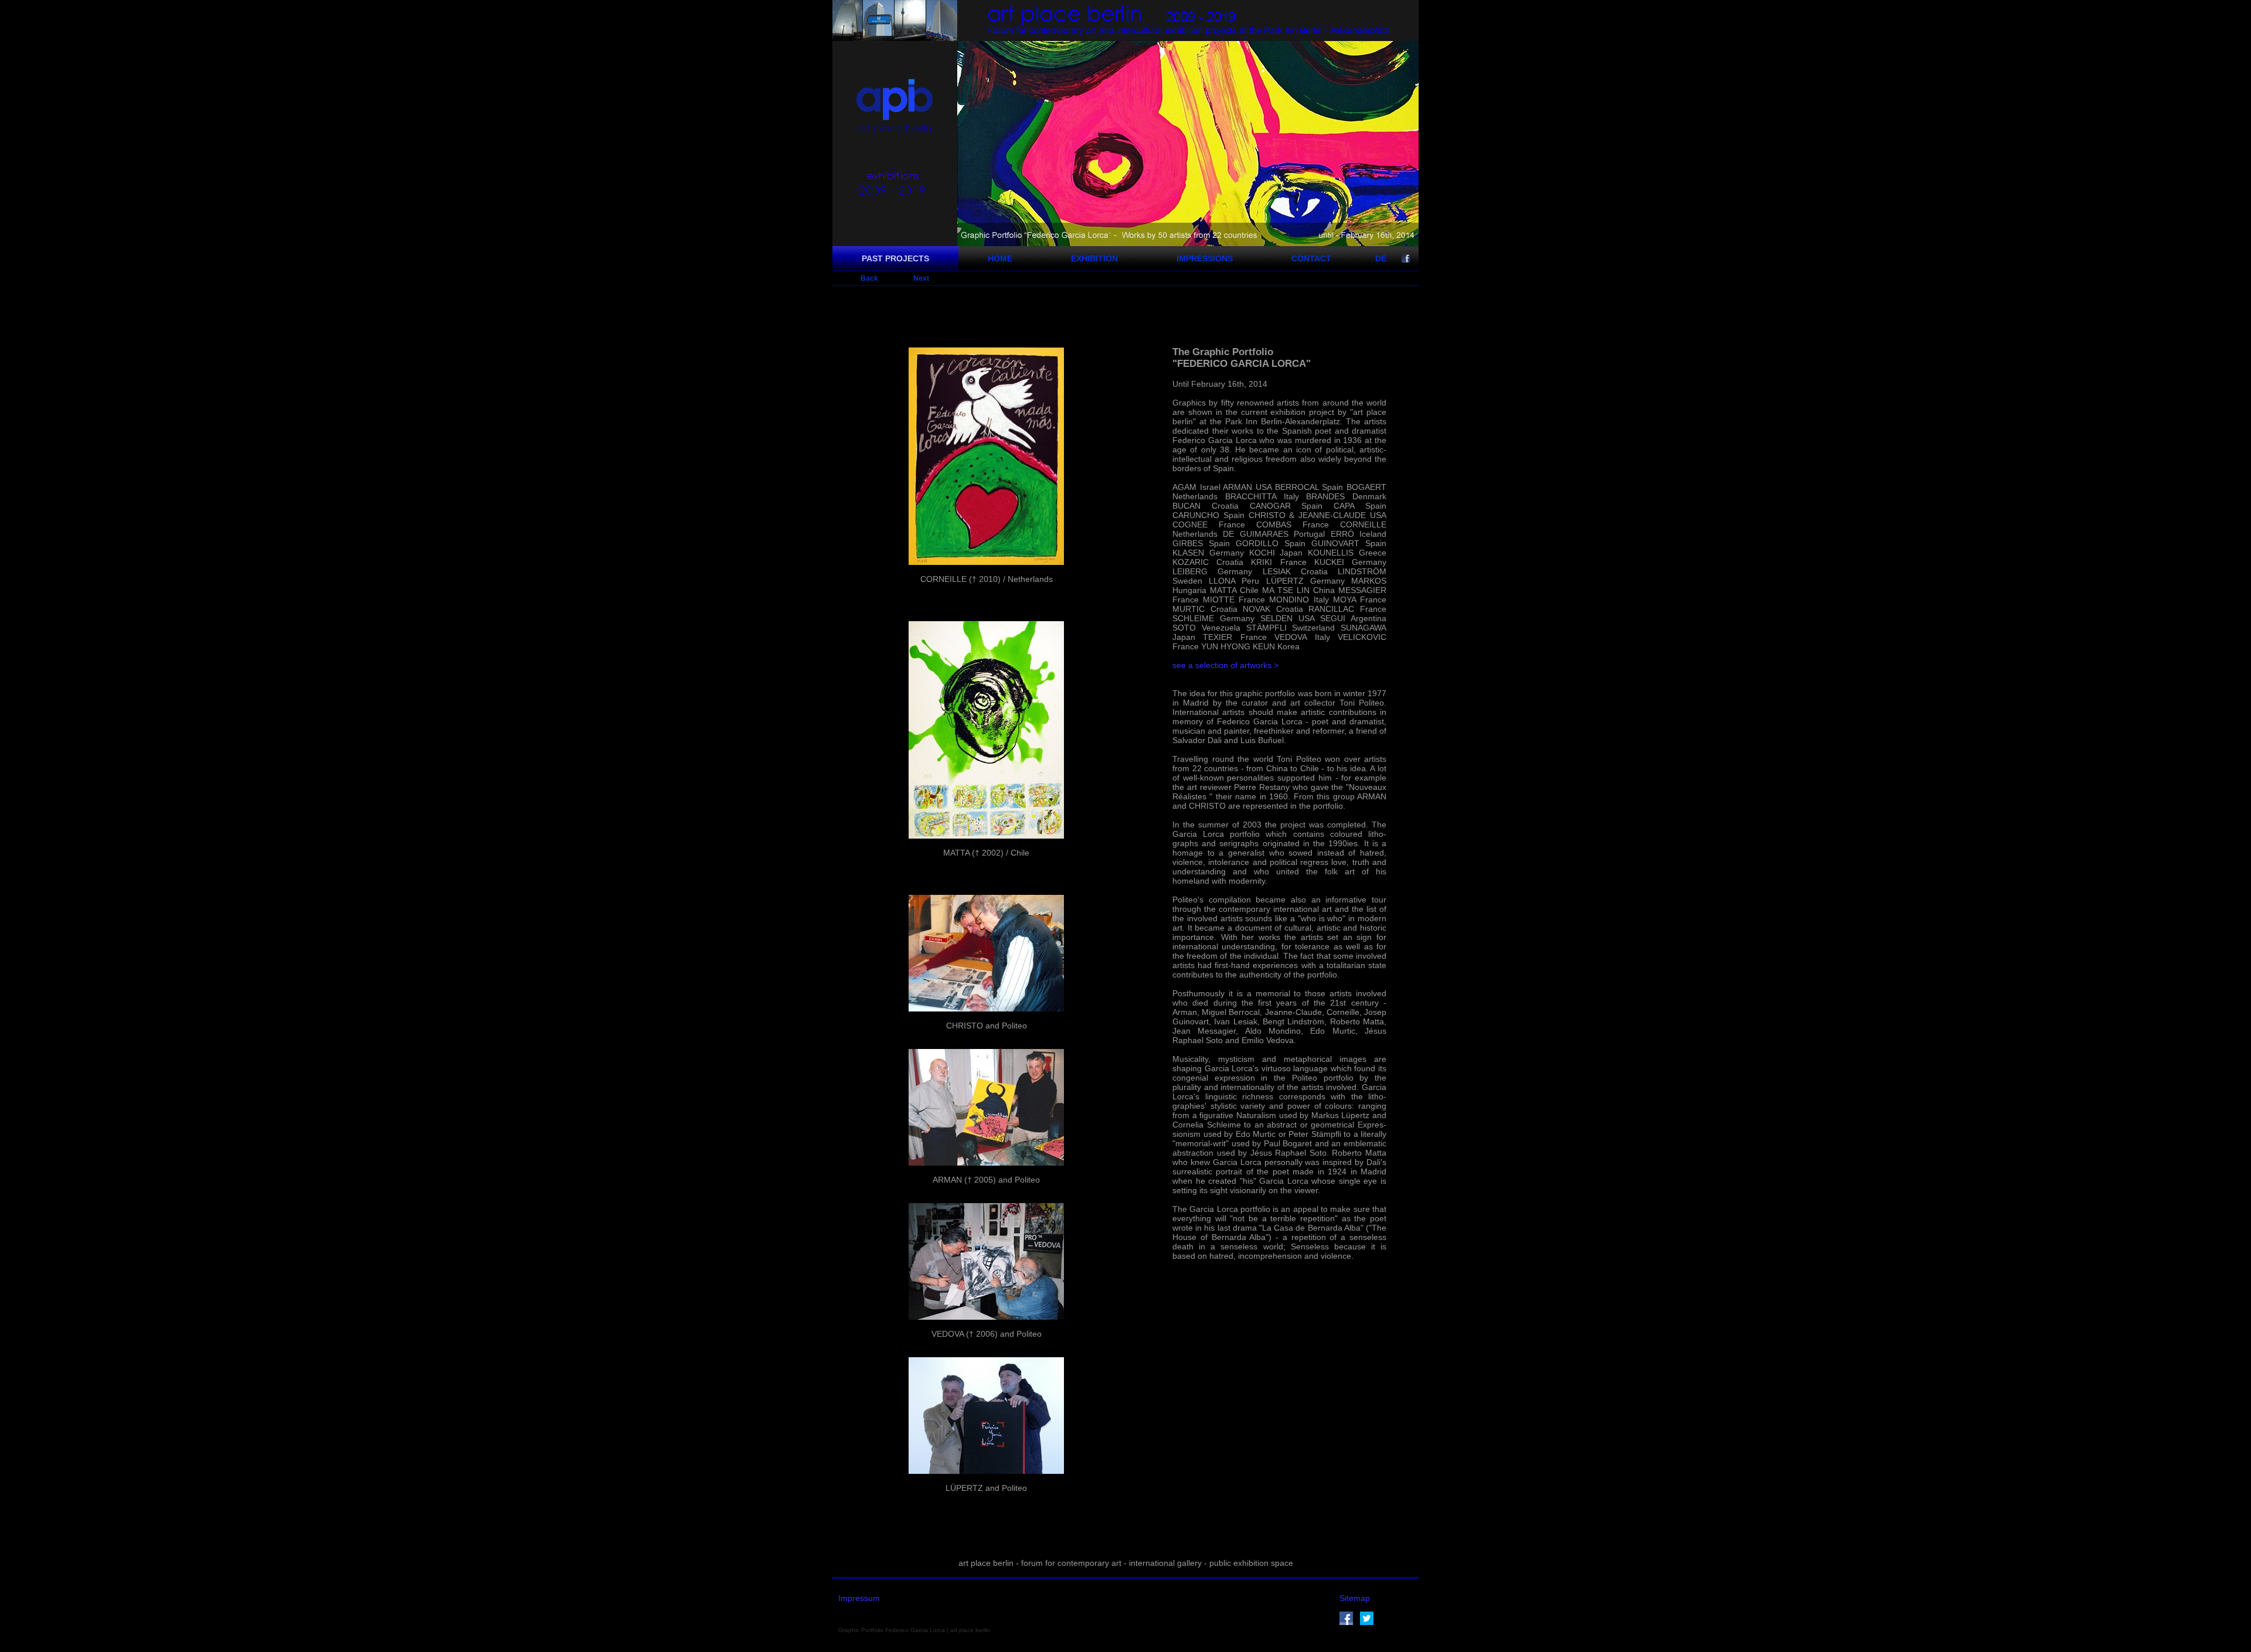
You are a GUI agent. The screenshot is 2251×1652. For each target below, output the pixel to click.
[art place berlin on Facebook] (1346, 1622)
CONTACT (1311, 258)
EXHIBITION (1094, 258)
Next (921, 278)
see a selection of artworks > (1225, 665)
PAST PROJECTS (895, 258)
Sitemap (1355, 1598)
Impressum (859, 1598)
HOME (1000, 258)
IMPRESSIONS (1205, 258)
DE (1381, 258)
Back (869, 278)
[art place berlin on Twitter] (1367, 1622)
